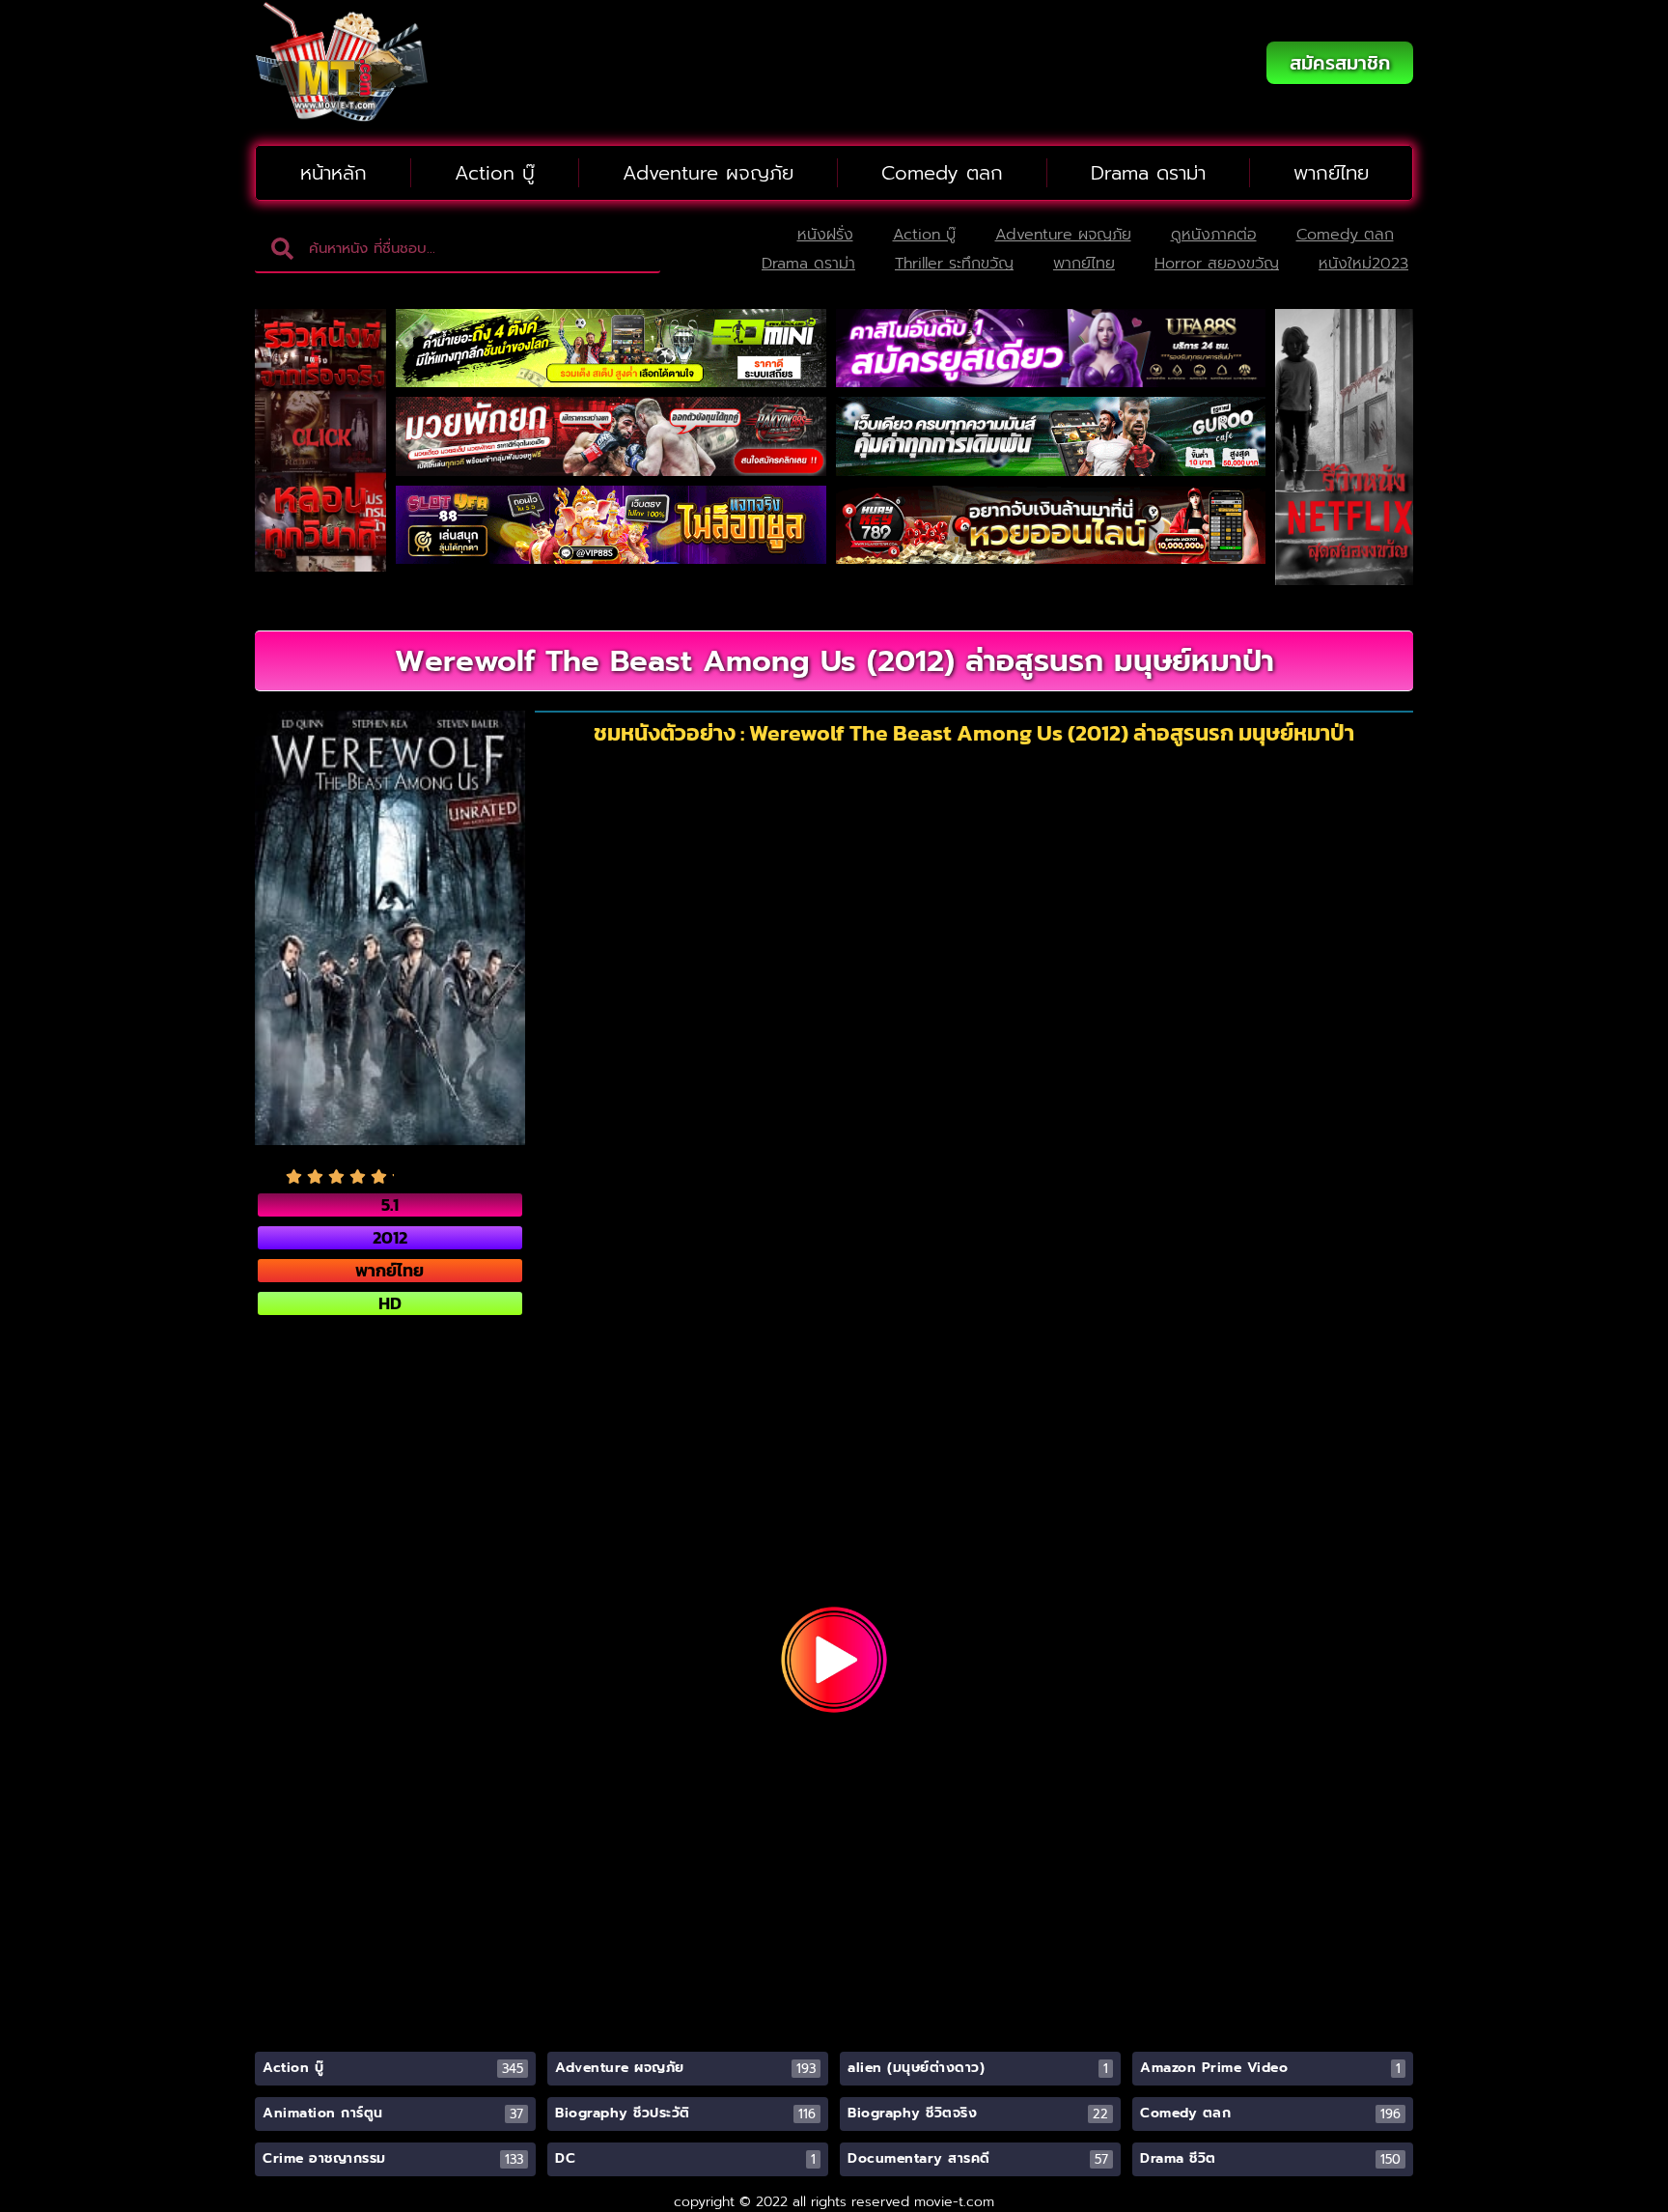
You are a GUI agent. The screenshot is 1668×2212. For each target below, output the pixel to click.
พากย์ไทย (1331, 173)
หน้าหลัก (334, 173)
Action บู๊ (495, 173)
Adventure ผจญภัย (708, 173)
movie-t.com (954, 2202)
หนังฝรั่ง (825, 235)
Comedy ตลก (942, 173)
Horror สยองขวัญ (1217, 264)
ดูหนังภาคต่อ (1214, 235)
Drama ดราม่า (1148, 173)
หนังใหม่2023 (1363, 264)
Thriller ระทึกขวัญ (954, 264)
